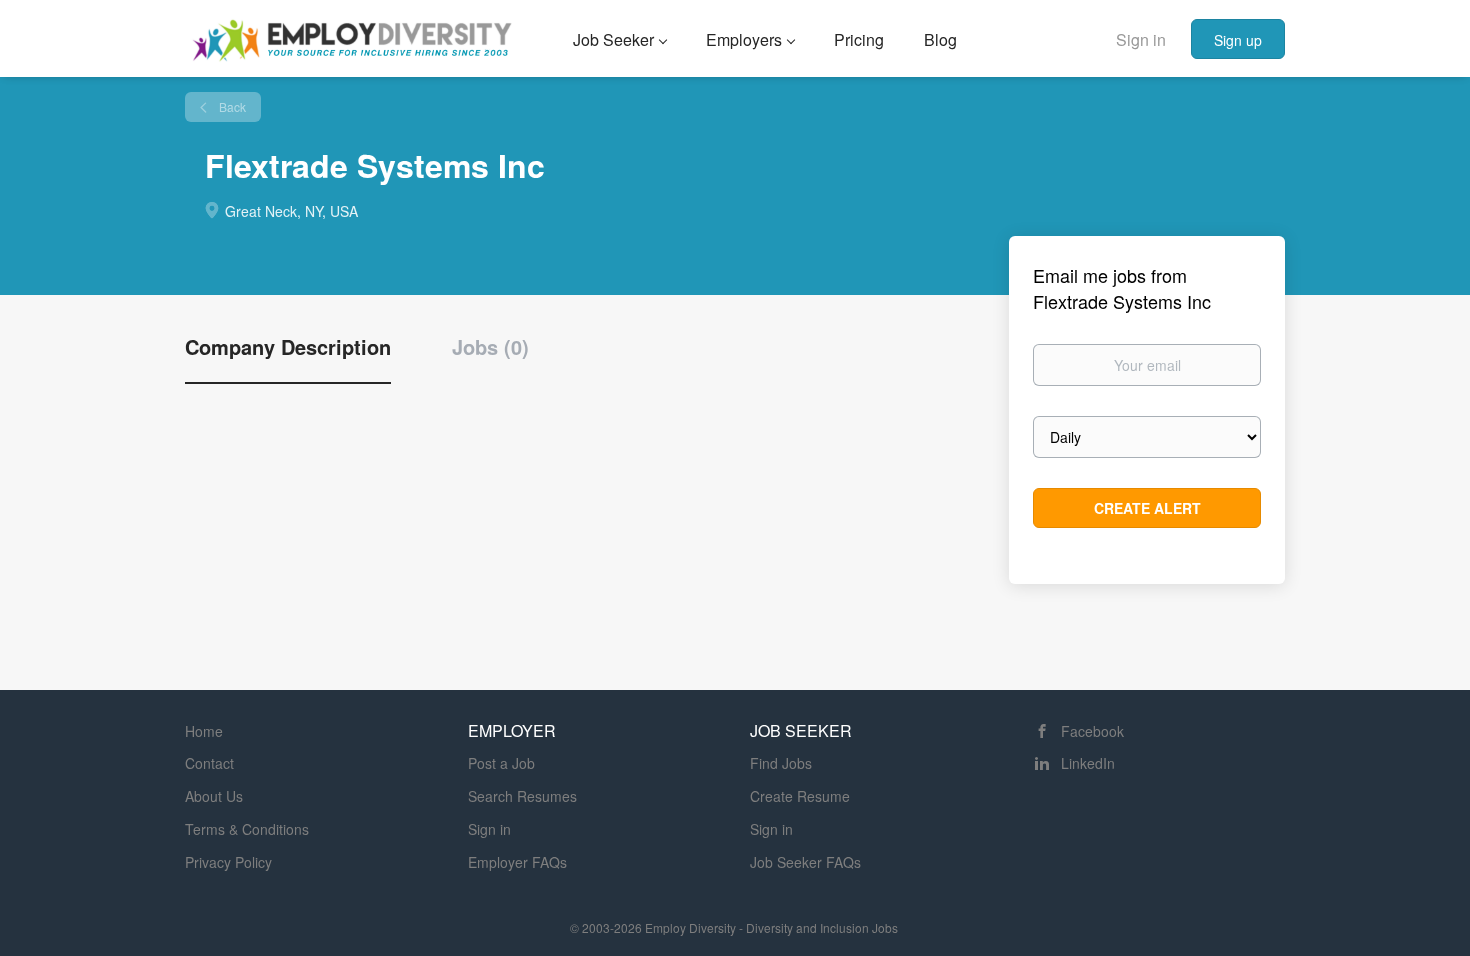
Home (204, 731)
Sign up (1238, 40)
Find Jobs (781, 763)
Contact (209, 763)
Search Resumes (522, 796)
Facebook (1092, 731)
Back (231, 106)
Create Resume (800, 796)
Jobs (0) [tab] (490, 347)
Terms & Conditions (247, 829)
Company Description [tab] (288, 347)
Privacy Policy (228, 862)
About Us (214, 796)
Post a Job (501, 763)
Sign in (1141, 39)
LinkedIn (1088, 763)
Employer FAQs (517, 862)
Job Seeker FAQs (805, 862)
